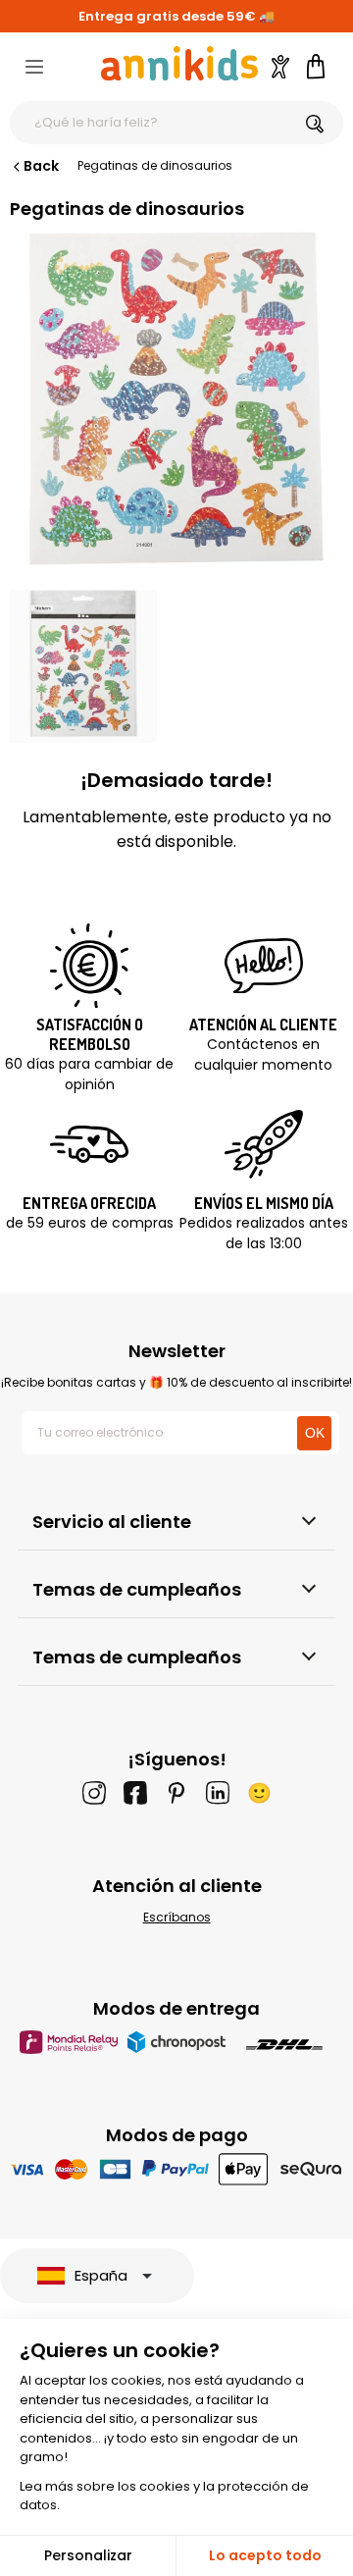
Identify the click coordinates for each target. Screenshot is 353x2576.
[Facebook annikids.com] (135, 1793)
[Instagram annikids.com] (94, 1793)
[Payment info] (177, 2168)
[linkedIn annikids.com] (218, 1793)
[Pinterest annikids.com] (176, 1793)
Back (41, 166)
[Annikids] (179, 63)
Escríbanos (177, 1917)
